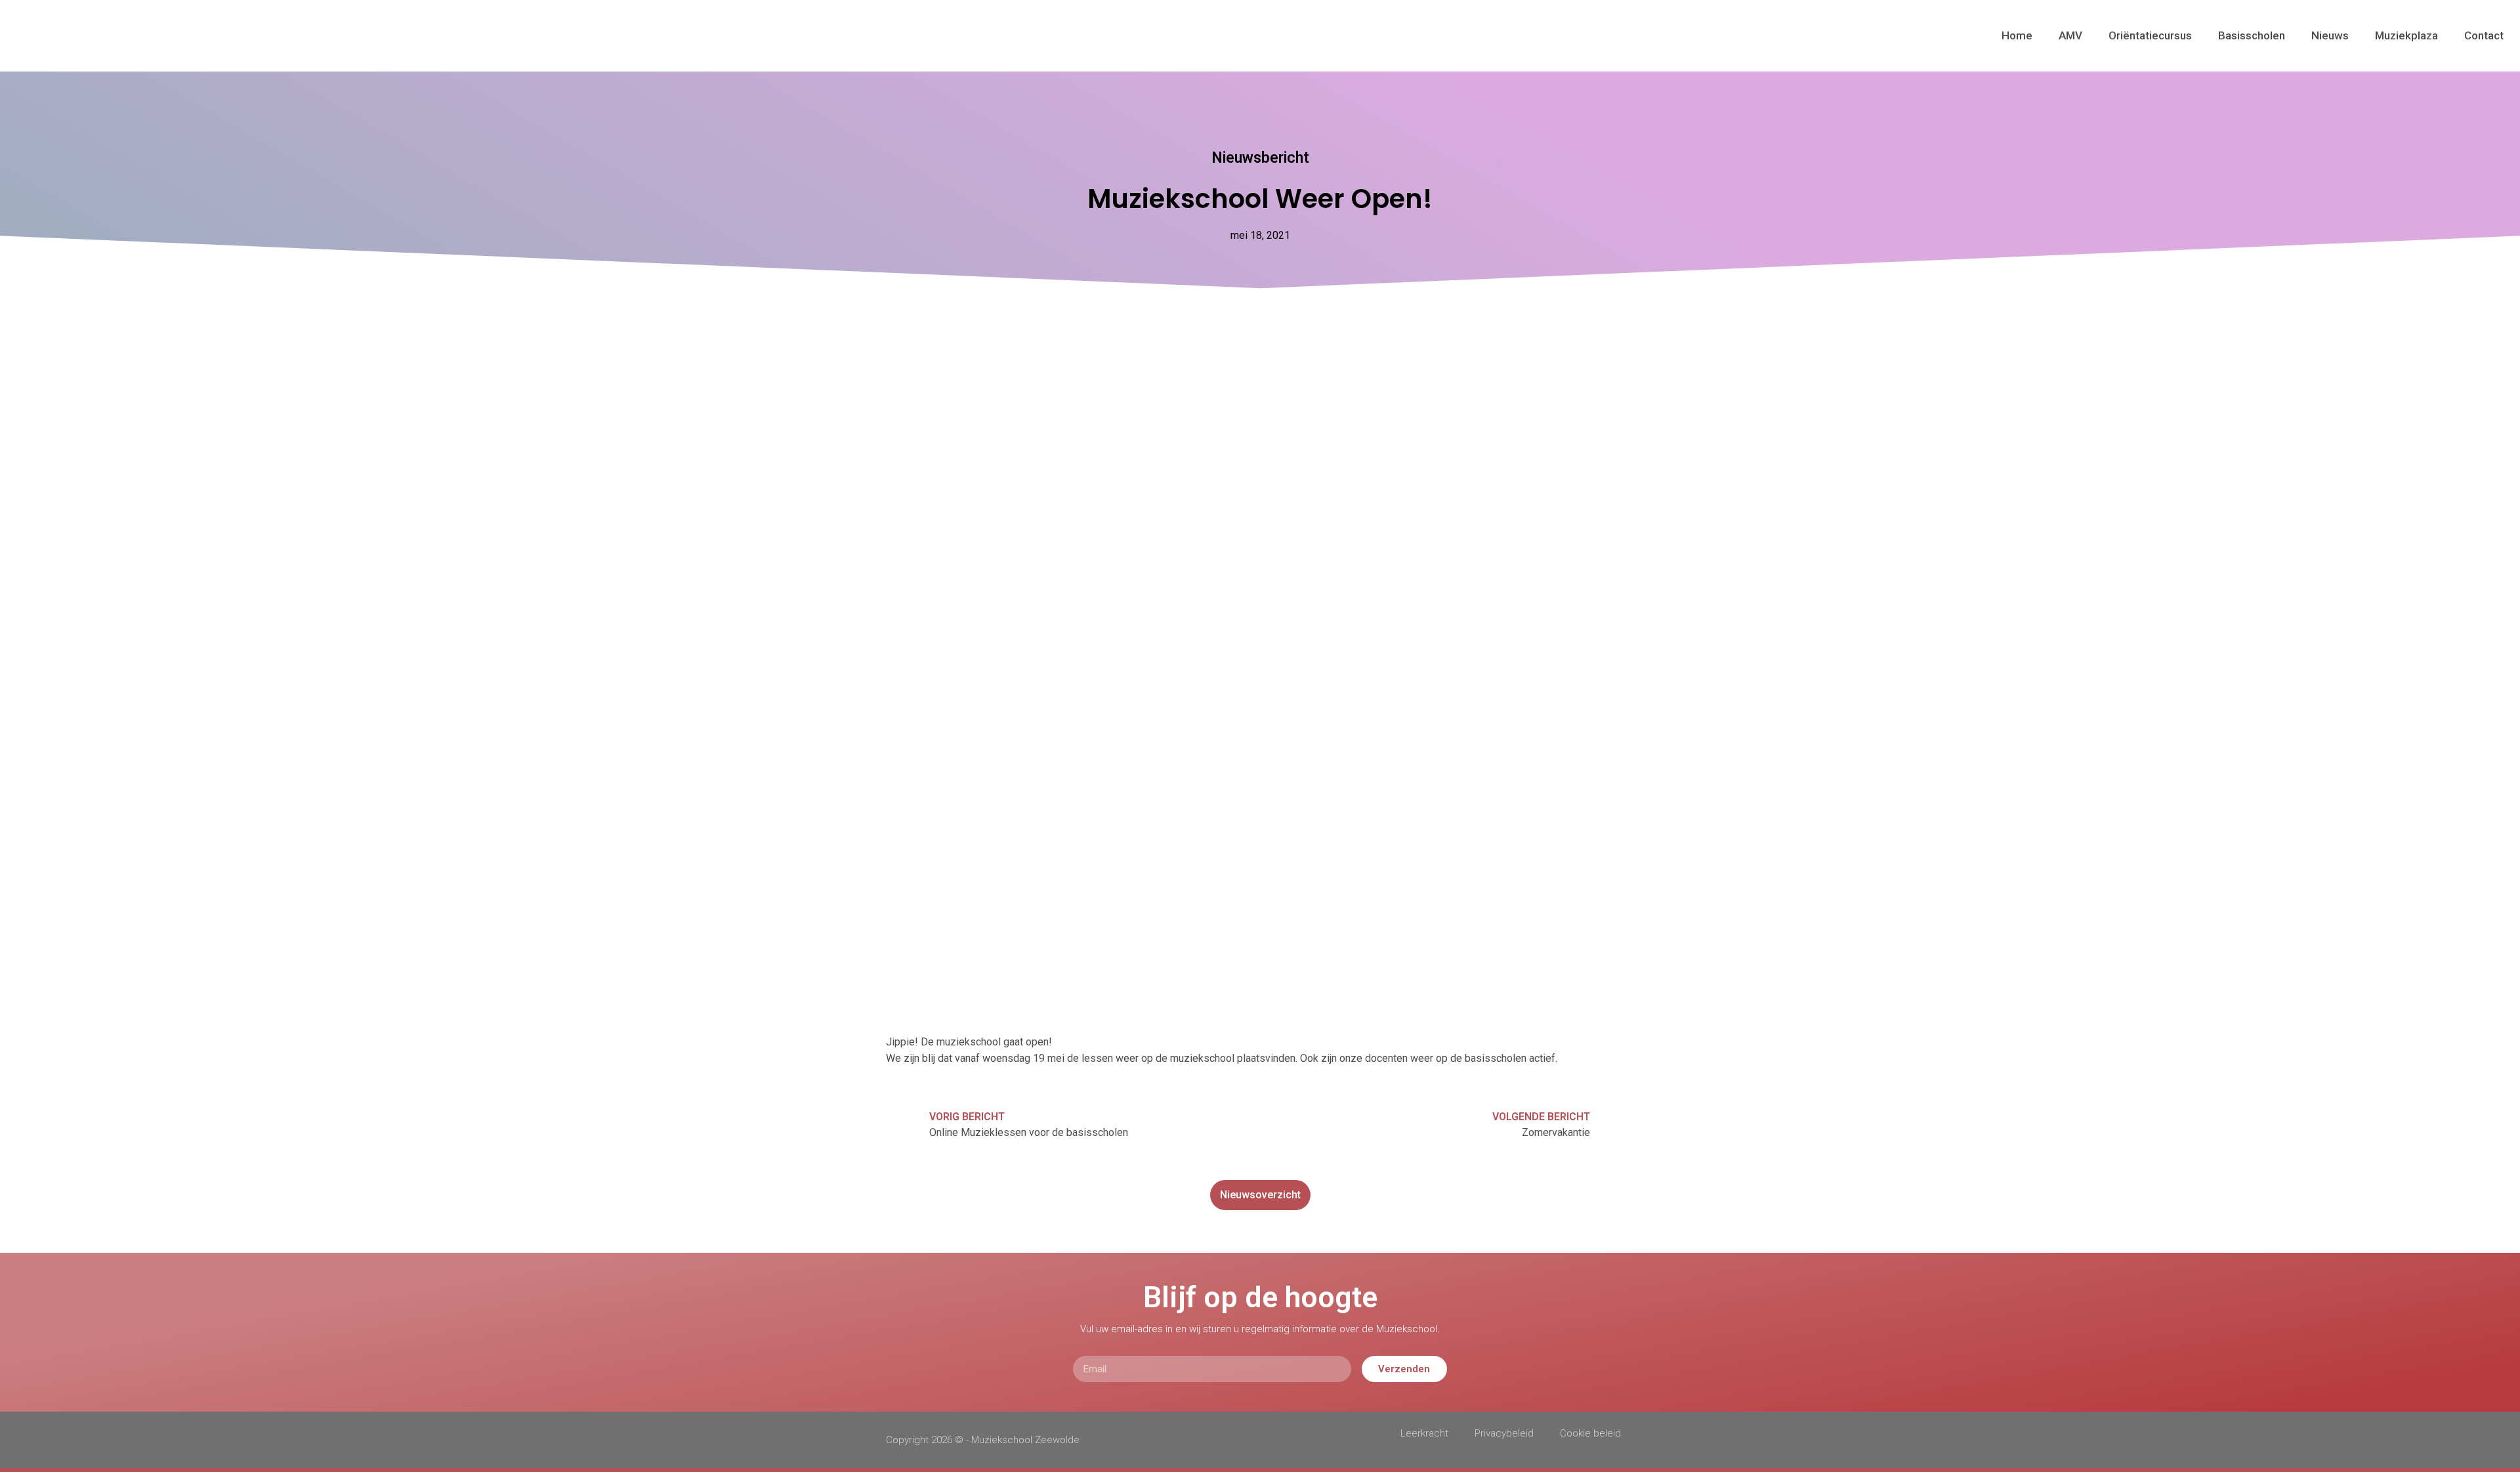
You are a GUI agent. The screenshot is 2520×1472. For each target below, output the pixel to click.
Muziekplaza (2406, 35)
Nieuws (2330, 35)
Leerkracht (1424, 1433)
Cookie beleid (1590, 1433)
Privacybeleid (1504, 1433)
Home (2017, 35)
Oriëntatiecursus (2150, 35)
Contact (2484, 35)
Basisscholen (2252, 35)
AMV (2070, 35)
